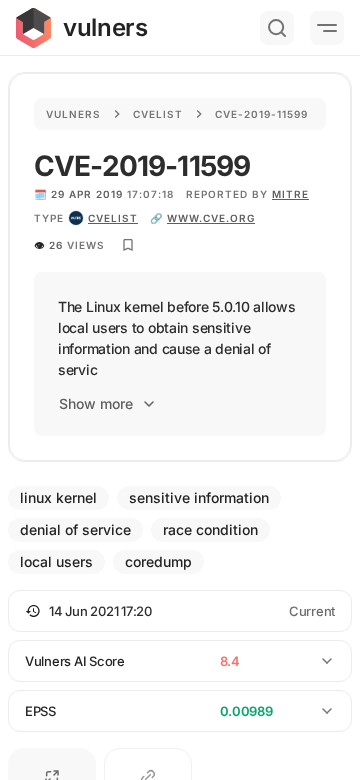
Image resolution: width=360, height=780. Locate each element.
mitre (290, 194)
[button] (180, 611)
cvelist (113, 218)
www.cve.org (211, 218)
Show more (96, 403)
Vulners (73, 114)
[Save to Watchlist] (128, 245)
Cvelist (158, 114)
